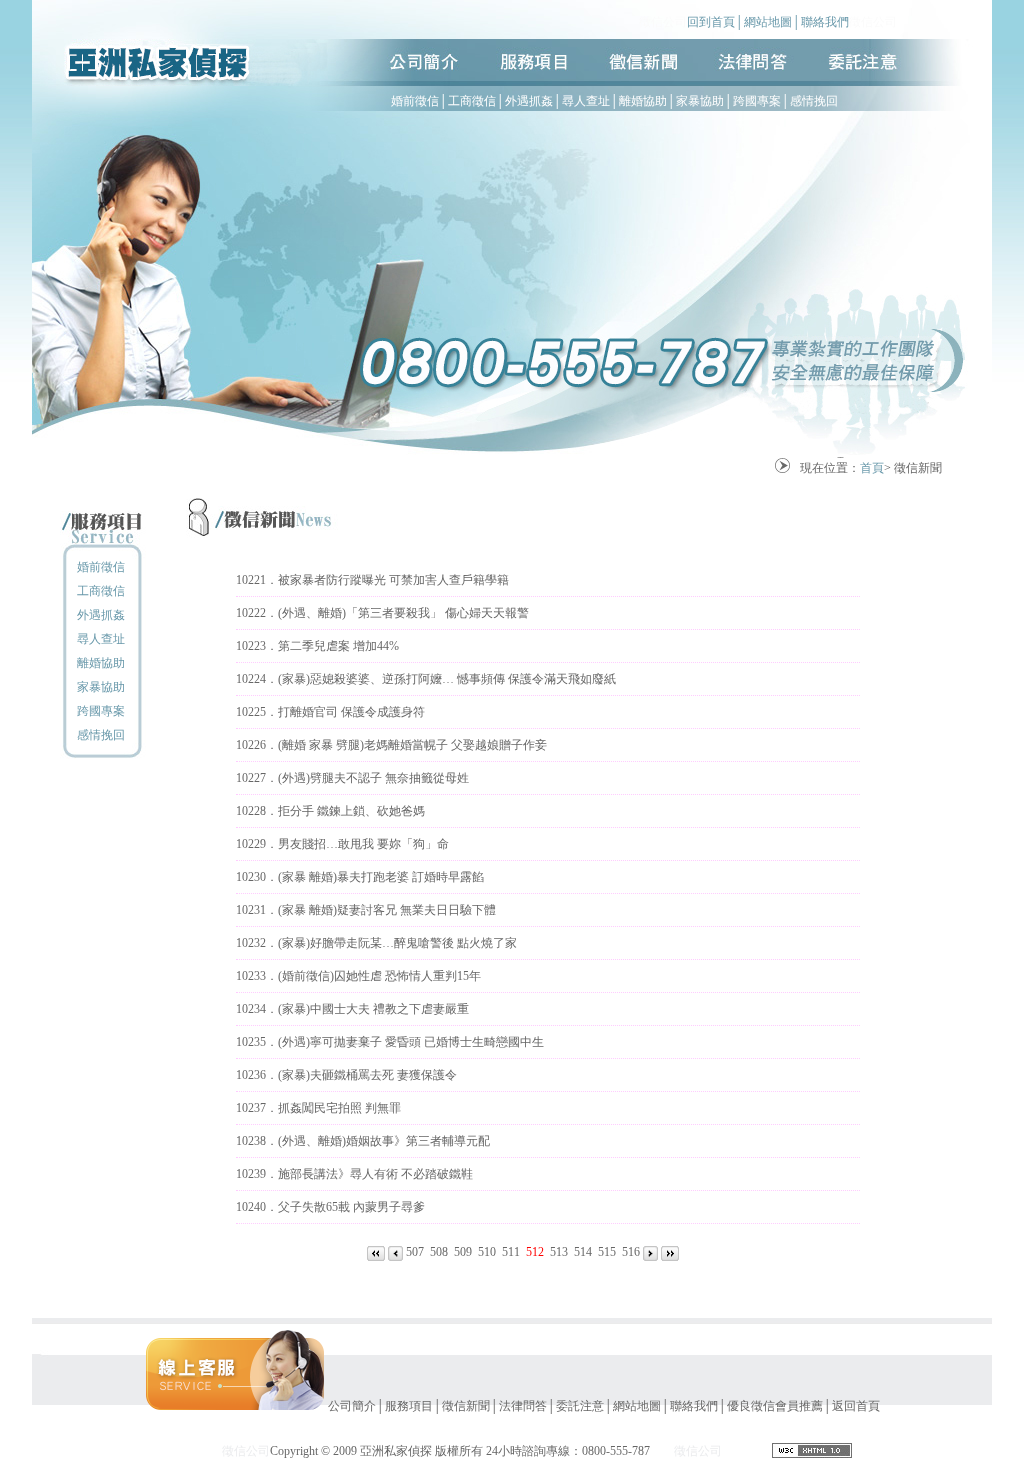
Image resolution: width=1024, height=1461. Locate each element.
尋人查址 (586, 101)
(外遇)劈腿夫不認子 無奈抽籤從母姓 (373, 778)
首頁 (872, 468)
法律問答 (523, 1406)
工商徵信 (472, 101)
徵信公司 (663, 22)
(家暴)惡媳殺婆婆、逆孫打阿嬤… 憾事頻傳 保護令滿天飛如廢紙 (447, 679)
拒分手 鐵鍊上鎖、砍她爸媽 (351, 811)
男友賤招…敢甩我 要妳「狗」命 (363, 844)
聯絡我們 (825, 22)
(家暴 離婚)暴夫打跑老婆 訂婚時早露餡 (381, 877)
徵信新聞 (466, 1406)
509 (463, 1252)
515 (607, 1252)
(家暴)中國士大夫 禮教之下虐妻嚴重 (373, 1009)
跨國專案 (757, 101)
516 (631, 1252)
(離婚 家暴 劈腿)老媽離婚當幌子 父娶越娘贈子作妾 (412, 745)
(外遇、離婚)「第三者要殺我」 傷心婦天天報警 (403, 613)
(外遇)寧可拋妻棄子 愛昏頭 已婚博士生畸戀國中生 (411, 1042)
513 (559, 1252)
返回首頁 (856, 1406)
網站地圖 (768, 22)
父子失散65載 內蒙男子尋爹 (351, 1207)
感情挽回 (814, 101)
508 (439, 1252)
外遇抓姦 (529, 101)
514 (583, 1252)
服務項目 (409, 1406)
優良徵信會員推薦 (775, 1406)
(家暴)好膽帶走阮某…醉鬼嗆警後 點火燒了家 (397, 943)
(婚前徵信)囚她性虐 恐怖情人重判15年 (379, 976)
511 (511, 1252)
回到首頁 (711, 22)
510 (487, 1252)
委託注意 (580, 1406)
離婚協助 (643, 101)
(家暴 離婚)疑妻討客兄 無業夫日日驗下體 (387, 910)
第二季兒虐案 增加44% (338, 646)
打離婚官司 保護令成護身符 (351, 712)
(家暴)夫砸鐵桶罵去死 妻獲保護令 (367, 1075)
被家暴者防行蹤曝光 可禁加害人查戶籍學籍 (393, 580)
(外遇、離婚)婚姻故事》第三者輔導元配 (384, 1141)
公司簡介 (352, 1406)
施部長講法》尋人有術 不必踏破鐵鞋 (375, 1174)
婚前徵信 (415, 101)
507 (415, 1252)
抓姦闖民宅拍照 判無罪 (339, 1108)
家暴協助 (700, 101)
